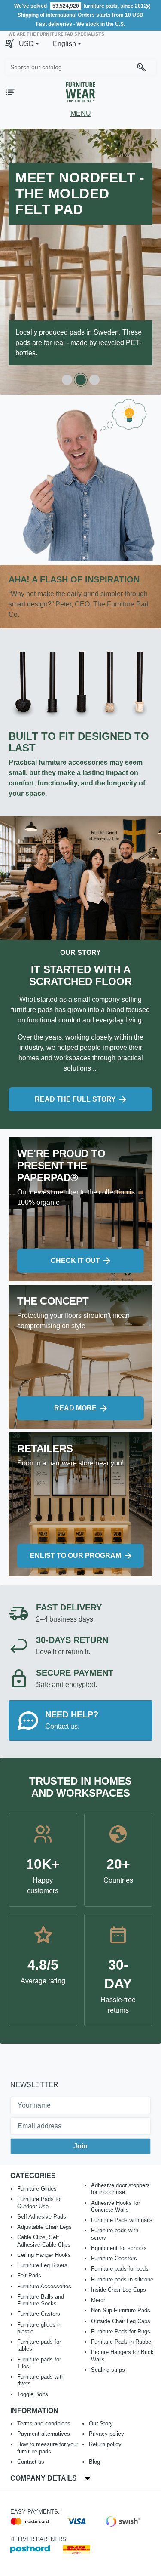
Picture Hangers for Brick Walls (122, 2356)
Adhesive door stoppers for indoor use (120, 2189)
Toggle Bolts (33, 2394)
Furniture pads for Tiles (39, 2363)
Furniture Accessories (44, 2286)
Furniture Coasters (114, 2258)
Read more (75, 1408)
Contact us (31, 2462)
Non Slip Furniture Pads (121, 2310)
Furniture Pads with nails (122, 2220)
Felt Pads (29, 2276)
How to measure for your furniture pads (48, 2448)
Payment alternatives (44, 2434)
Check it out (75, 1260)
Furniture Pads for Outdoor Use (39, 2202)
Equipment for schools (119, 2248)
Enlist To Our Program (76, 1556)
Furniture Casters (39, 2314)
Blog (94, 2462)
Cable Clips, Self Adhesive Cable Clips (44, 2241)
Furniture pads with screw (115, 2234)
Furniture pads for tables (39, 2345)
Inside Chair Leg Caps (118, 2290)
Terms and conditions (44, 2424)
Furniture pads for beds (120, 2269)
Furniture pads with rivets (41, 2380)
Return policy (105, 2444)
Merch (99, 2300)
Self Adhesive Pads (42, 2217)
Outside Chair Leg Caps (121, 2321)
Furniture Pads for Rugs (121, 2331)
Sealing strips (108, 2370)
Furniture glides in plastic (39, 2328)
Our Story (101, 2424)
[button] (29, 44)
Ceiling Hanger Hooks (44, 2255)
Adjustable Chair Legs (44, 2227)
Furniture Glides (37, 2189)
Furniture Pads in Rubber (122, 2342)
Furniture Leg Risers (42, 2265)
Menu (81, 113)
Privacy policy (106, 2434)
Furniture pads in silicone (122, 2279)
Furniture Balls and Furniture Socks (41, 2300)
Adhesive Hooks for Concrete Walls (115, 2206)
